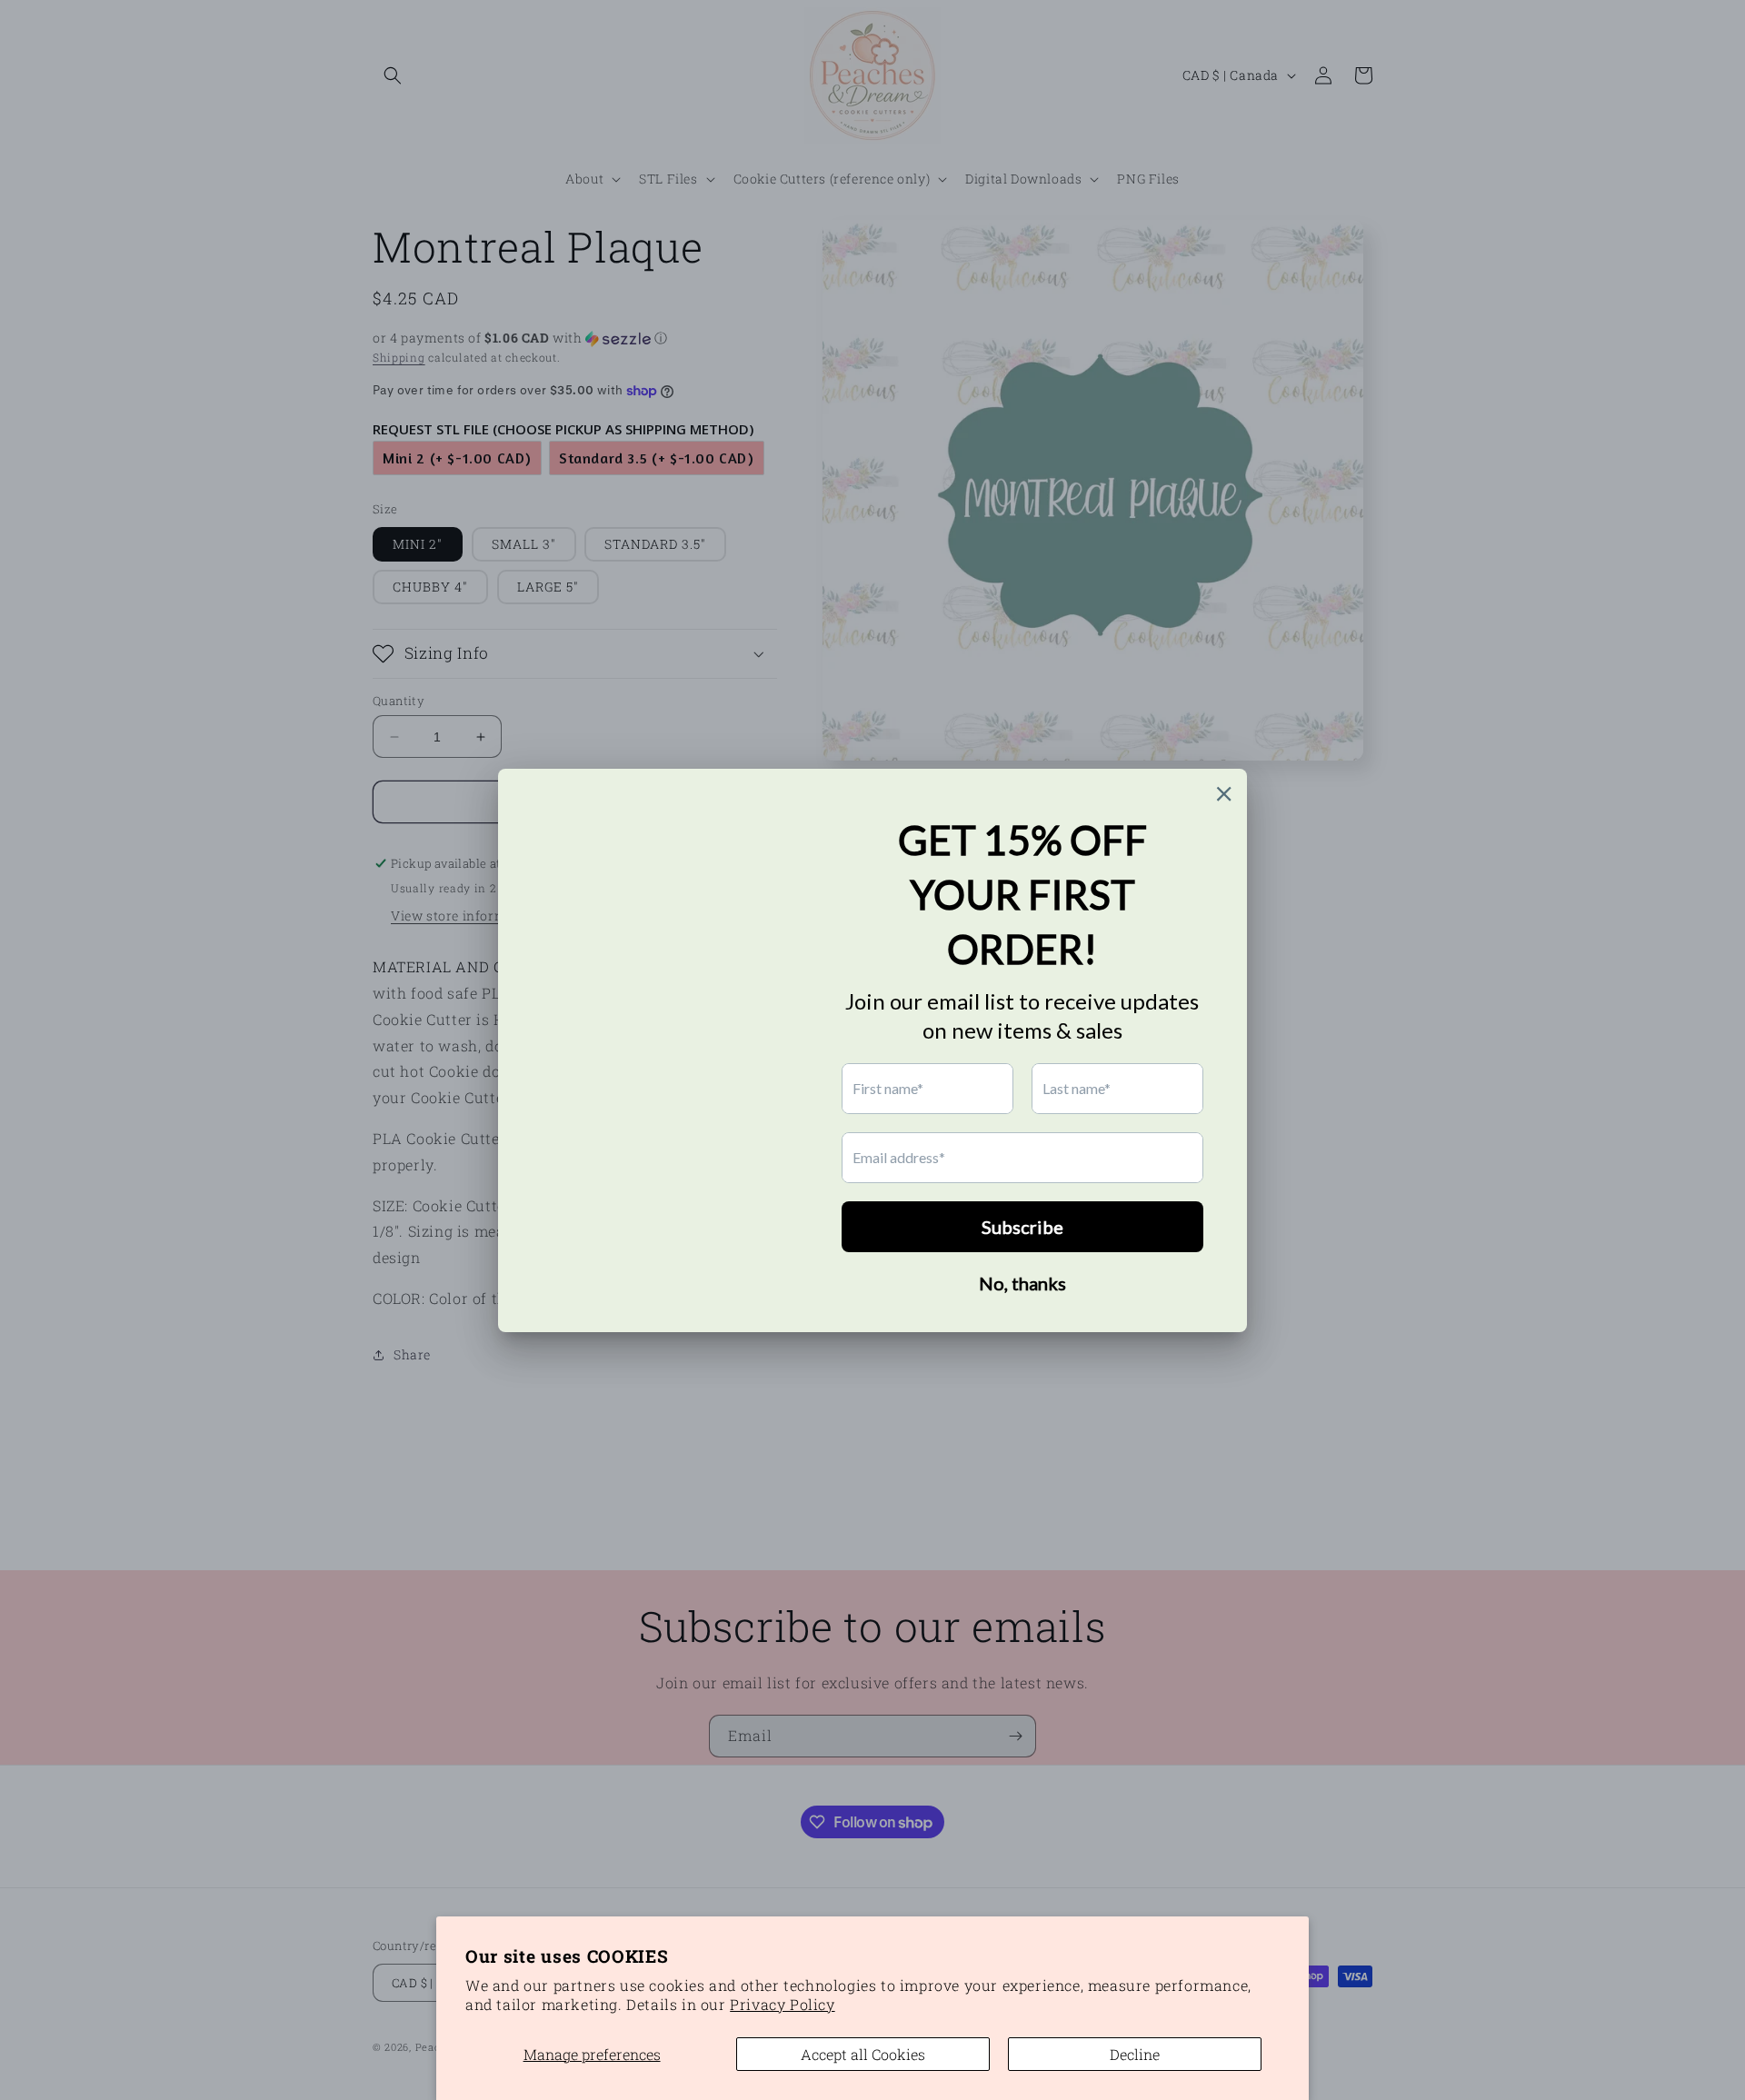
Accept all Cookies (863, 2054)
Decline (1135, 2054)
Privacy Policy (782, 2004)
